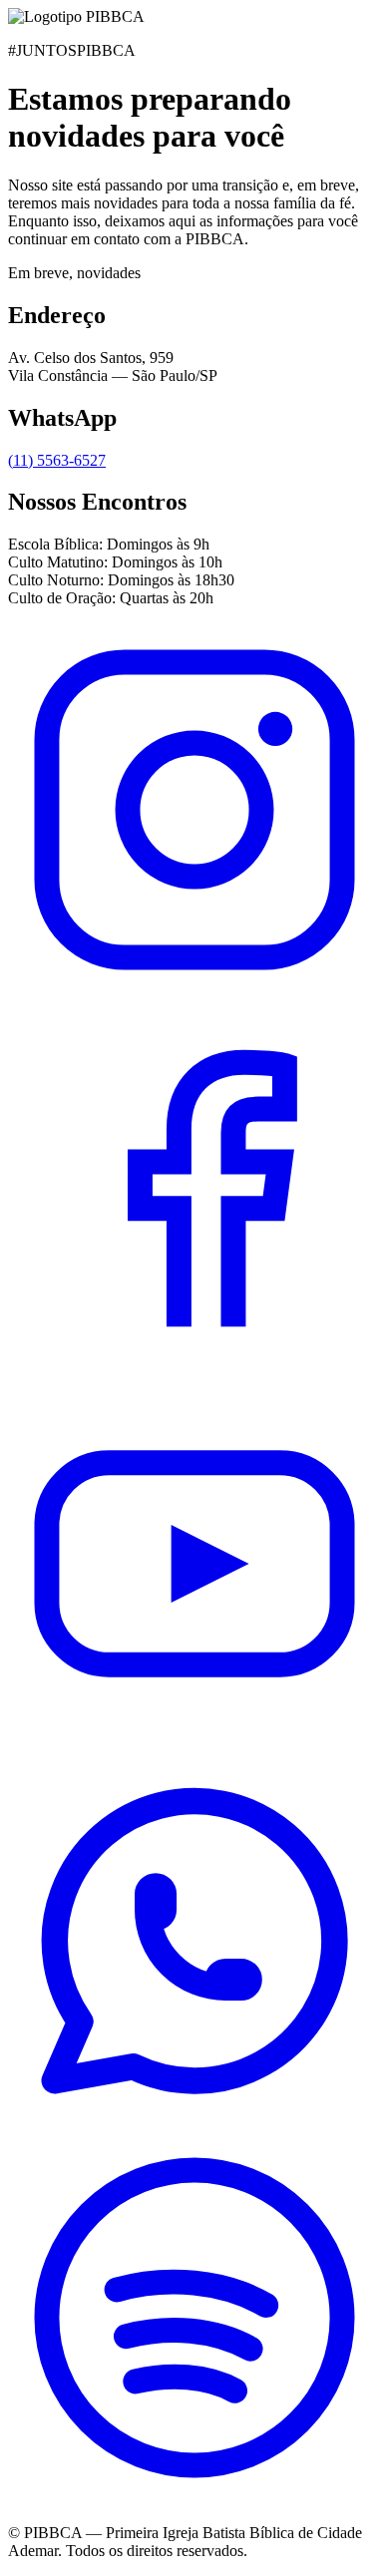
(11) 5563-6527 (57, 460)
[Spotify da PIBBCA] (194, 2499)
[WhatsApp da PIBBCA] (194, 2122)
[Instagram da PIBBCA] (194, 991)
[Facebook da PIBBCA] (194, 1368)
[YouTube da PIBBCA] (194, 1745)
